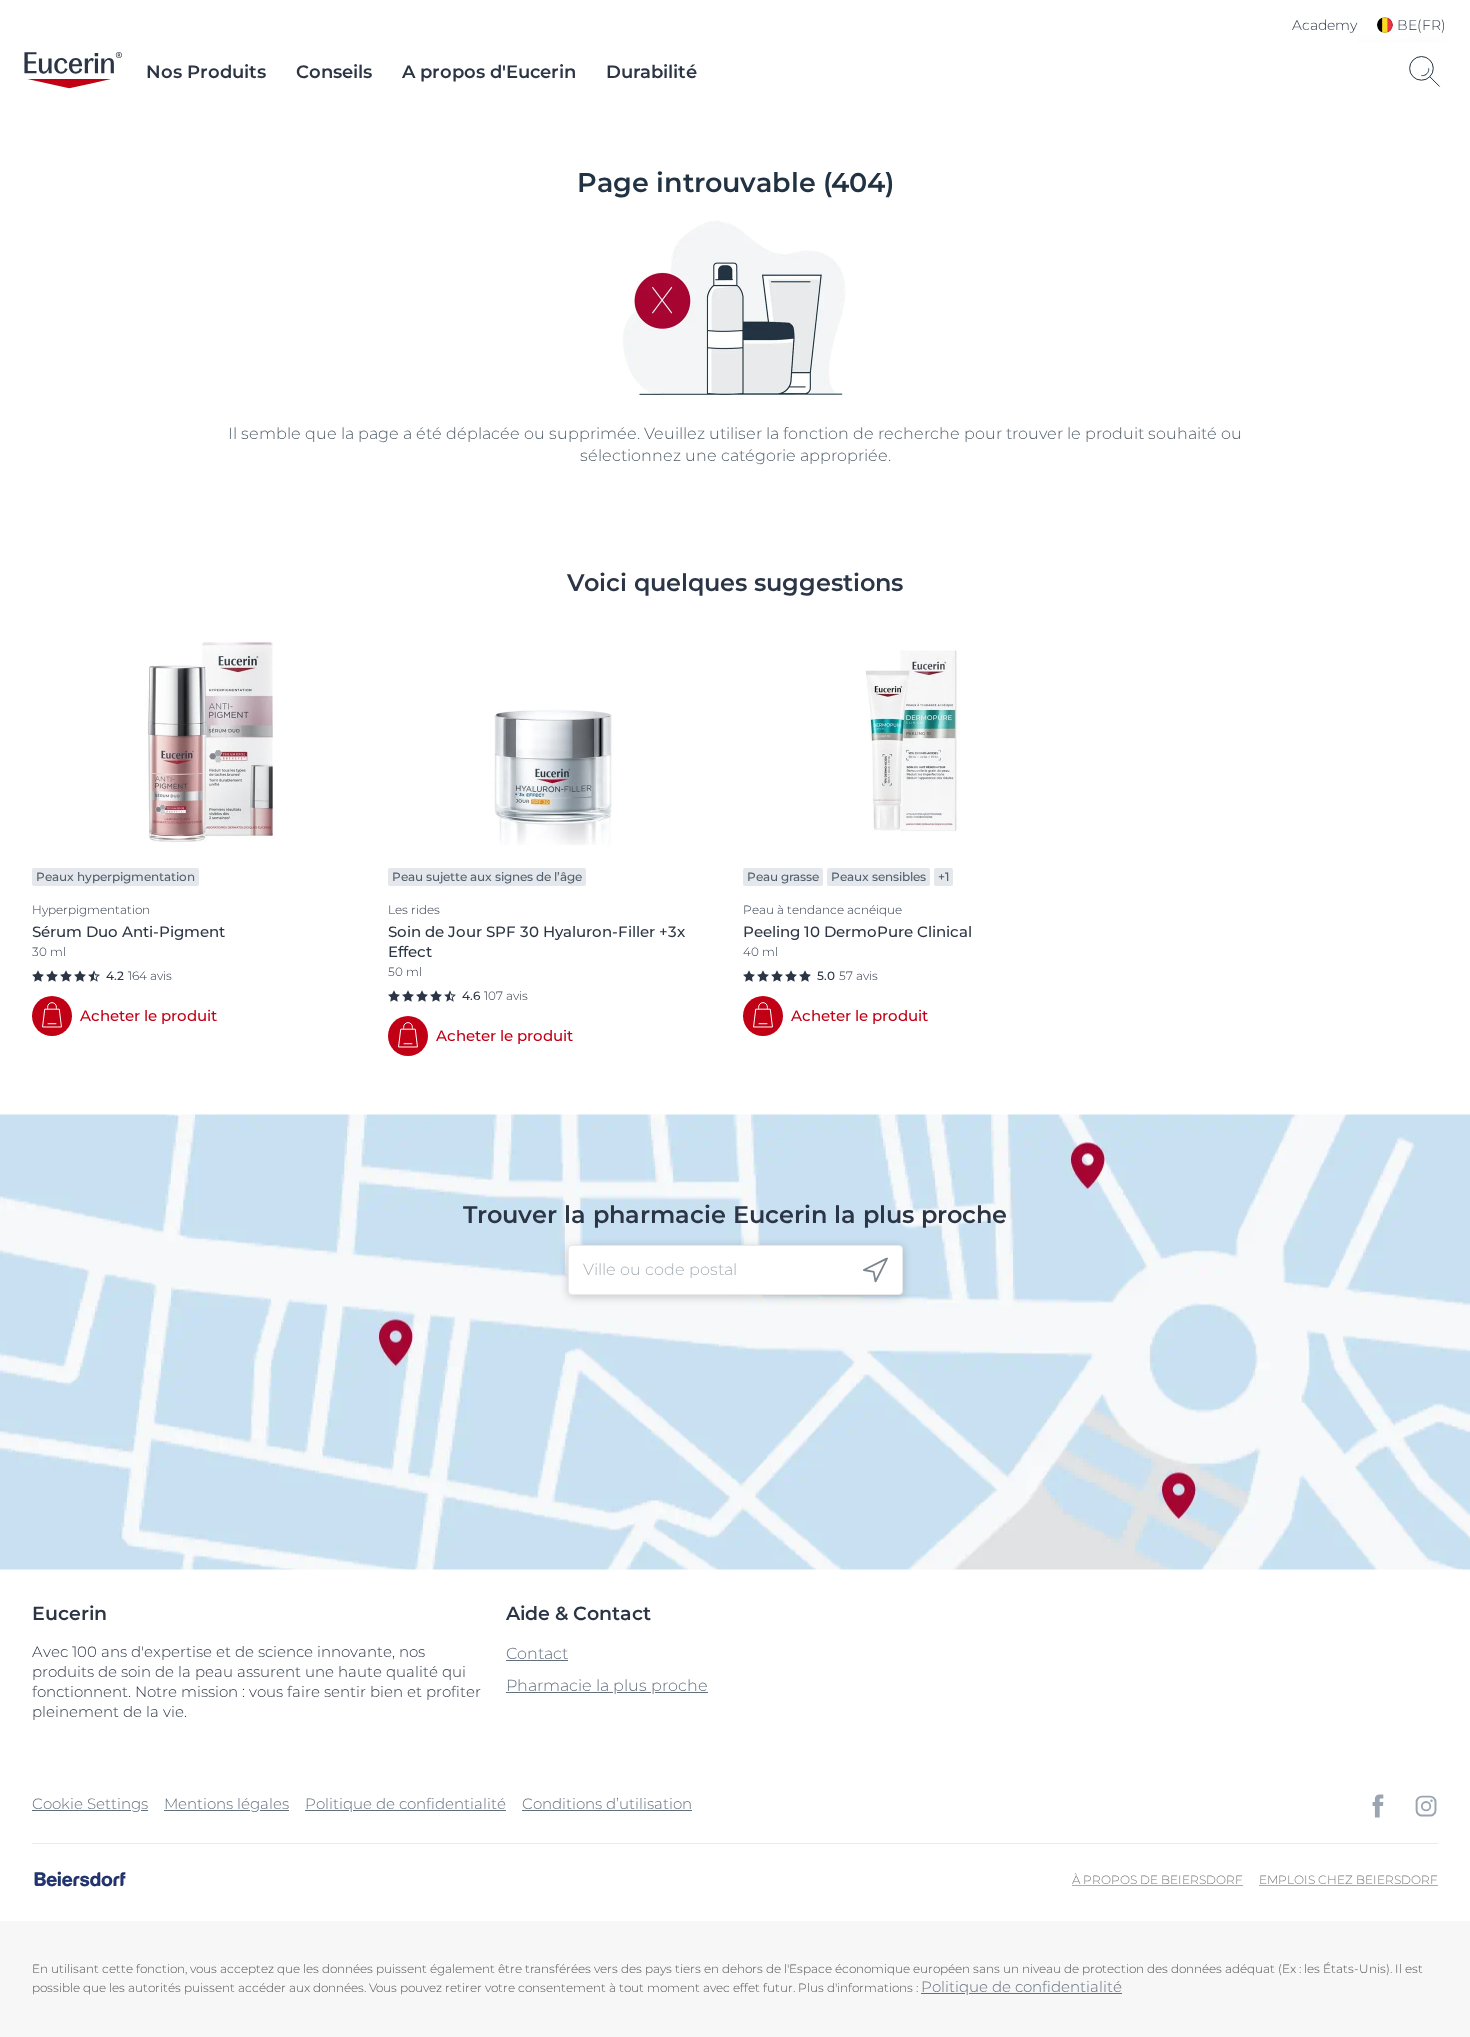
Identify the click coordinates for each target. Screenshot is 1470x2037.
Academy (1324, 25)
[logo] (73, 72)
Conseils (334, 72)
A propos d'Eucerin (489, 72)
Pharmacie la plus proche (607, 1685)
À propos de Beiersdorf (1157, 1879)
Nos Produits (206, 72)
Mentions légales (226, 1803)
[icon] (875, 1270)
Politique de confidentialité (405, 1803)
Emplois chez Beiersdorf (1348, 1879)
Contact (537, 1653)
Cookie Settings (90, 1803)
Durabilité (651, 72)
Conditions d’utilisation (607, 1803)
